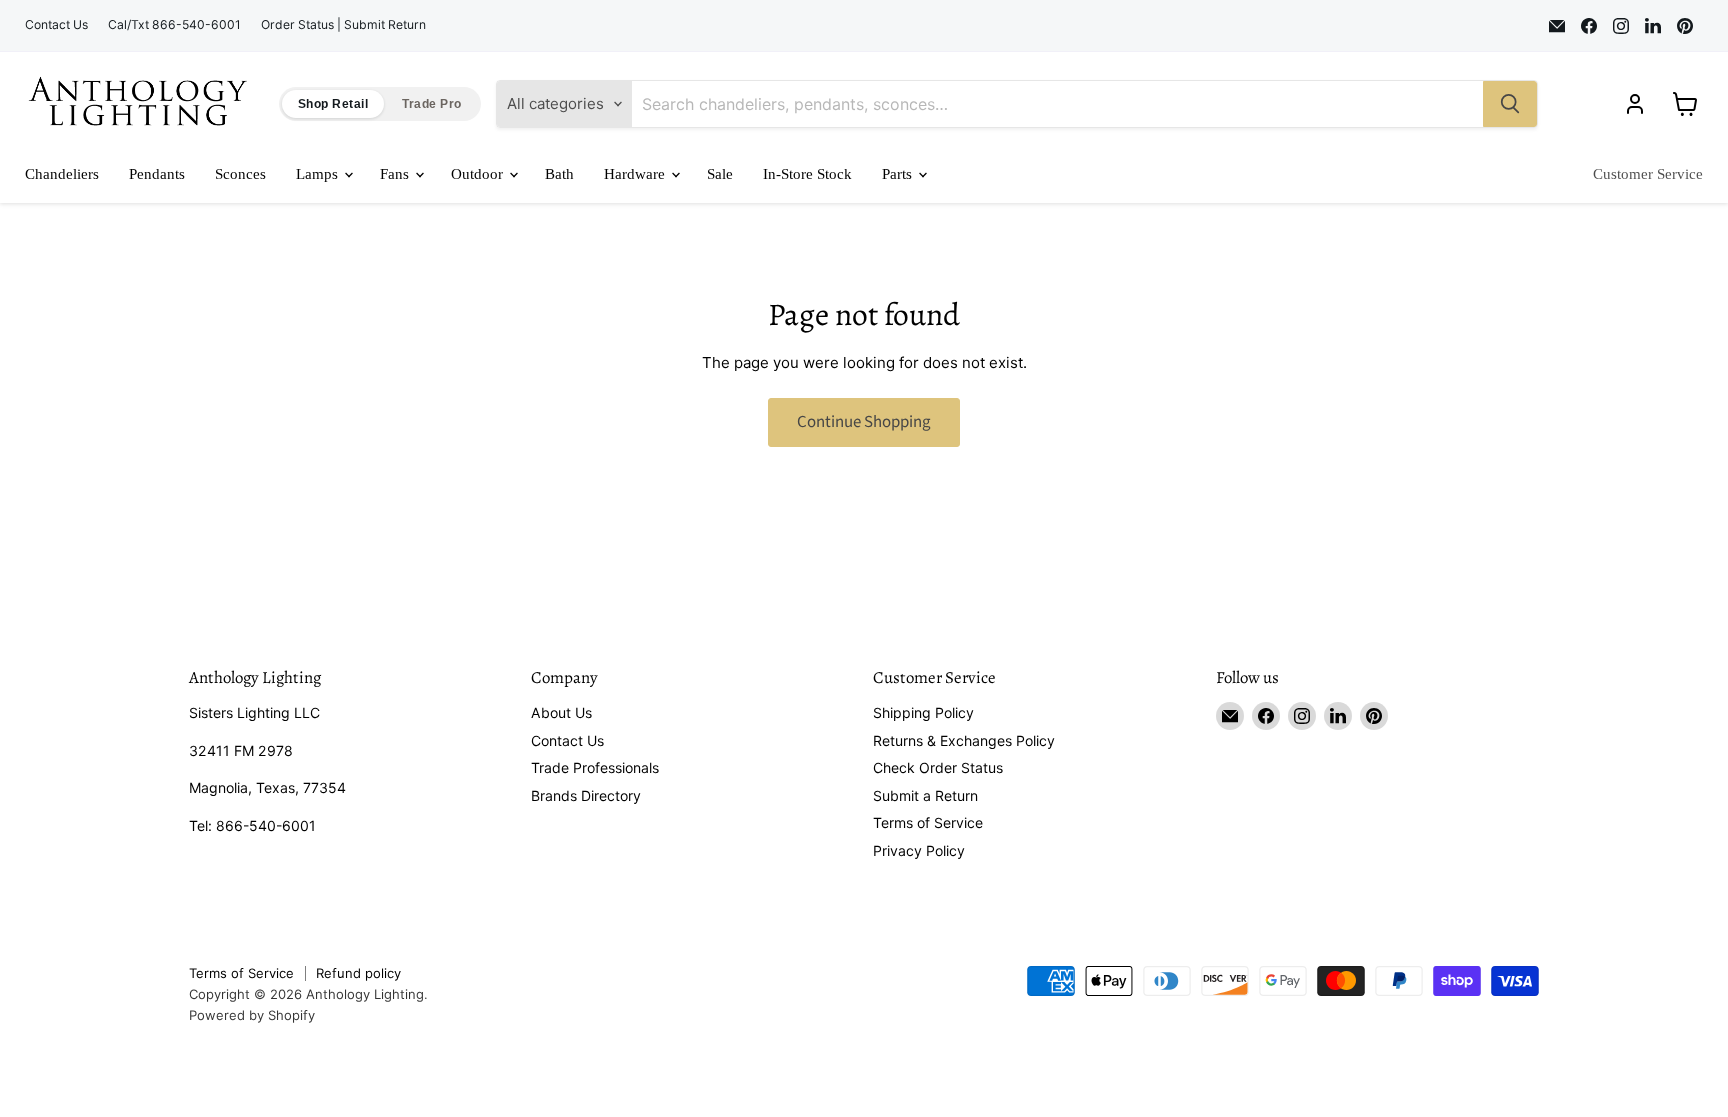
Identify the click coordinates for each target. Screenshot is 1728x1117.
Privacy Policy (919, 850)
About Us (561, 712)
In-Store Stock (807, 174)
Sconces (240, 174)
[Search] (1510, 104)
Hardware (636, 174)
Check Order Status (938, 767)
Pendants (157, 174)
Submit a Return (925, 795)
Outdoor (479, 174)
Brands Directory (586, 795)
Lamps (319, 174)
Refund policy (358, 973)
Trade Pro (431, 104)
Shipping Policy (923, 712)
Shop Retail (333, 104)
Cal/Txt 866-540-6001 (174, 25)
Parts (899, 174)
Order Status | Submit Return (343, 25)
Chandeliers (62, 174)
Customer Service (1648, 174)
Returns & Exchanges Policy (964, 740)
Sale (720, 174)
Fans (396, 174)
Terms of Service (928, 822)
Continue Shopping (864, 422)
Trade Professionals (595, 767)
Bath (559, 174)
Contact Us (56, 25)
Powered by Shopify (252, 1015)
